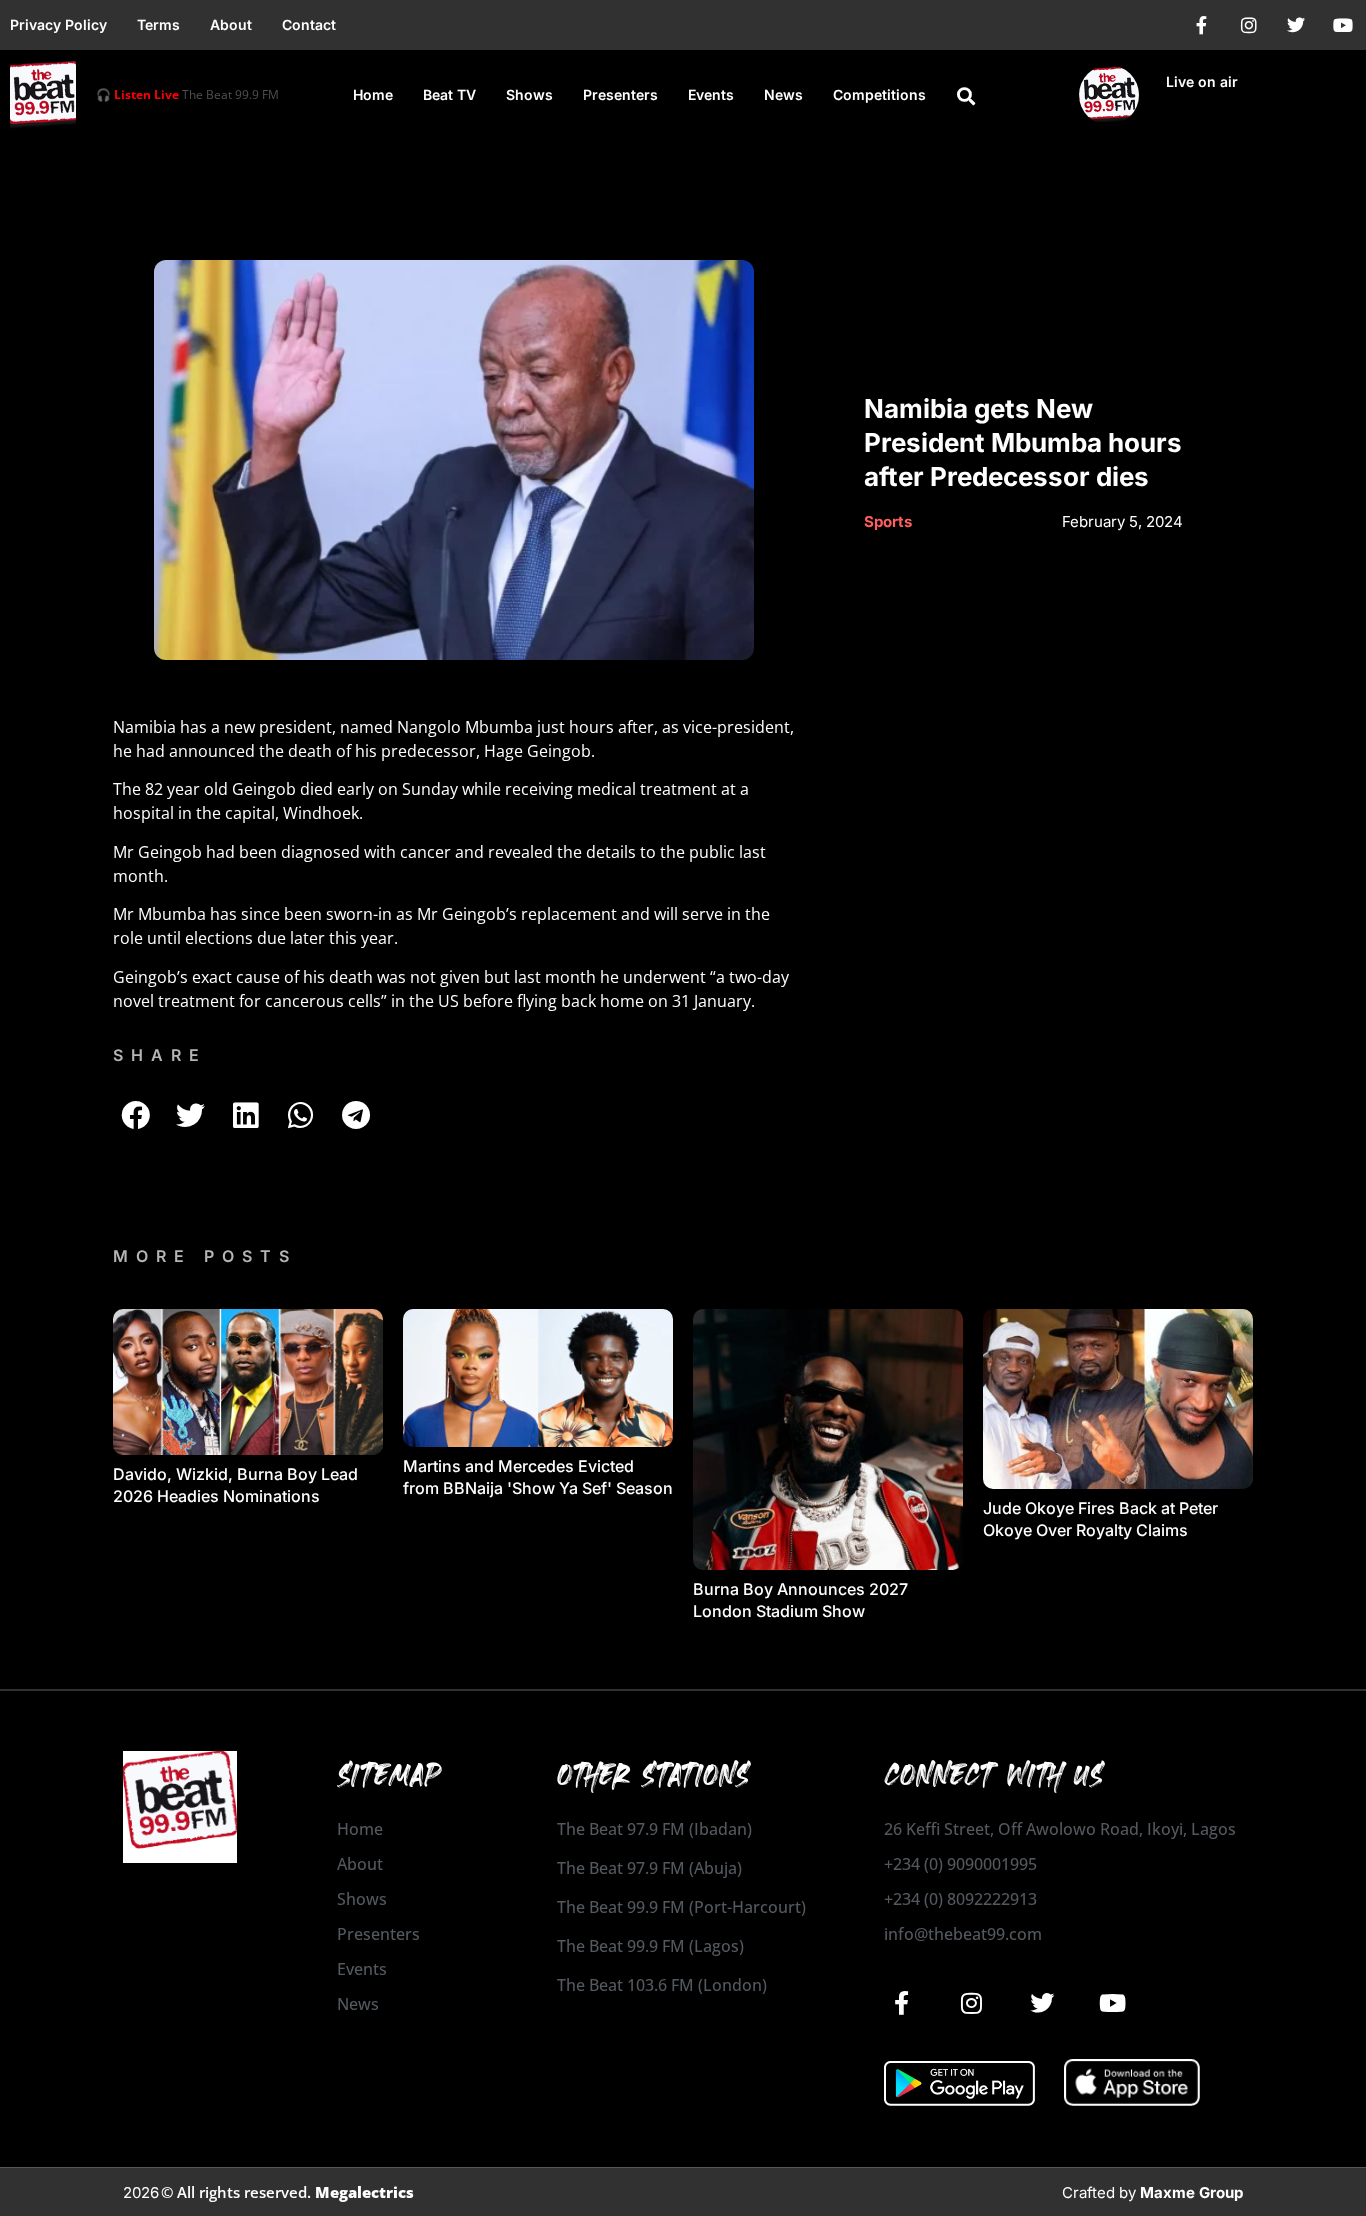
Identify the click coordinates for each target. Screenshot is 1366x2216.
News (783, 94)
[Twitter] (1296, 25)
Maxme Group (1191, 2192)
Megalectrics (364, 2192)
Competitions (879, 94)
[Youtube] (1343, 25)
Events (711, 94)
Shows (529, 94)
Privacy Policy (58, 24)
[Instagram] (1249, 25)
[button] (966, 96)
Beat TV (449, 94)
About (231, 24)
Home (373, 94)
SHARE (160, 1055)
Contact (309, 24)
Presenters (620, 94)
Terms (158, 24)
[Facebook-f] (1202, 25)
